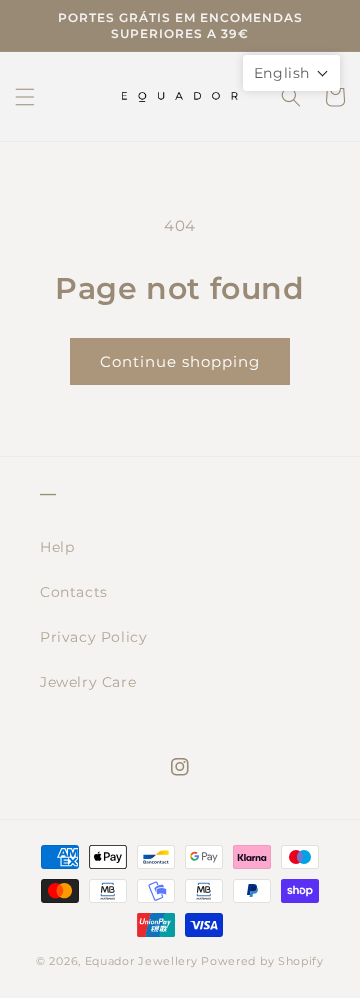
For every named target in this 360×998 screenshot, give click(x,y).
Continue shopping (180, 361)
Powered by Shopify (262, 961)
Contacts (74, 592)
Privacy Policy (93, 637)
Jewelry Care (88, 682)
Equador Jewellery (141, 961)
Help (57, 547)
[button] (25, 97)
